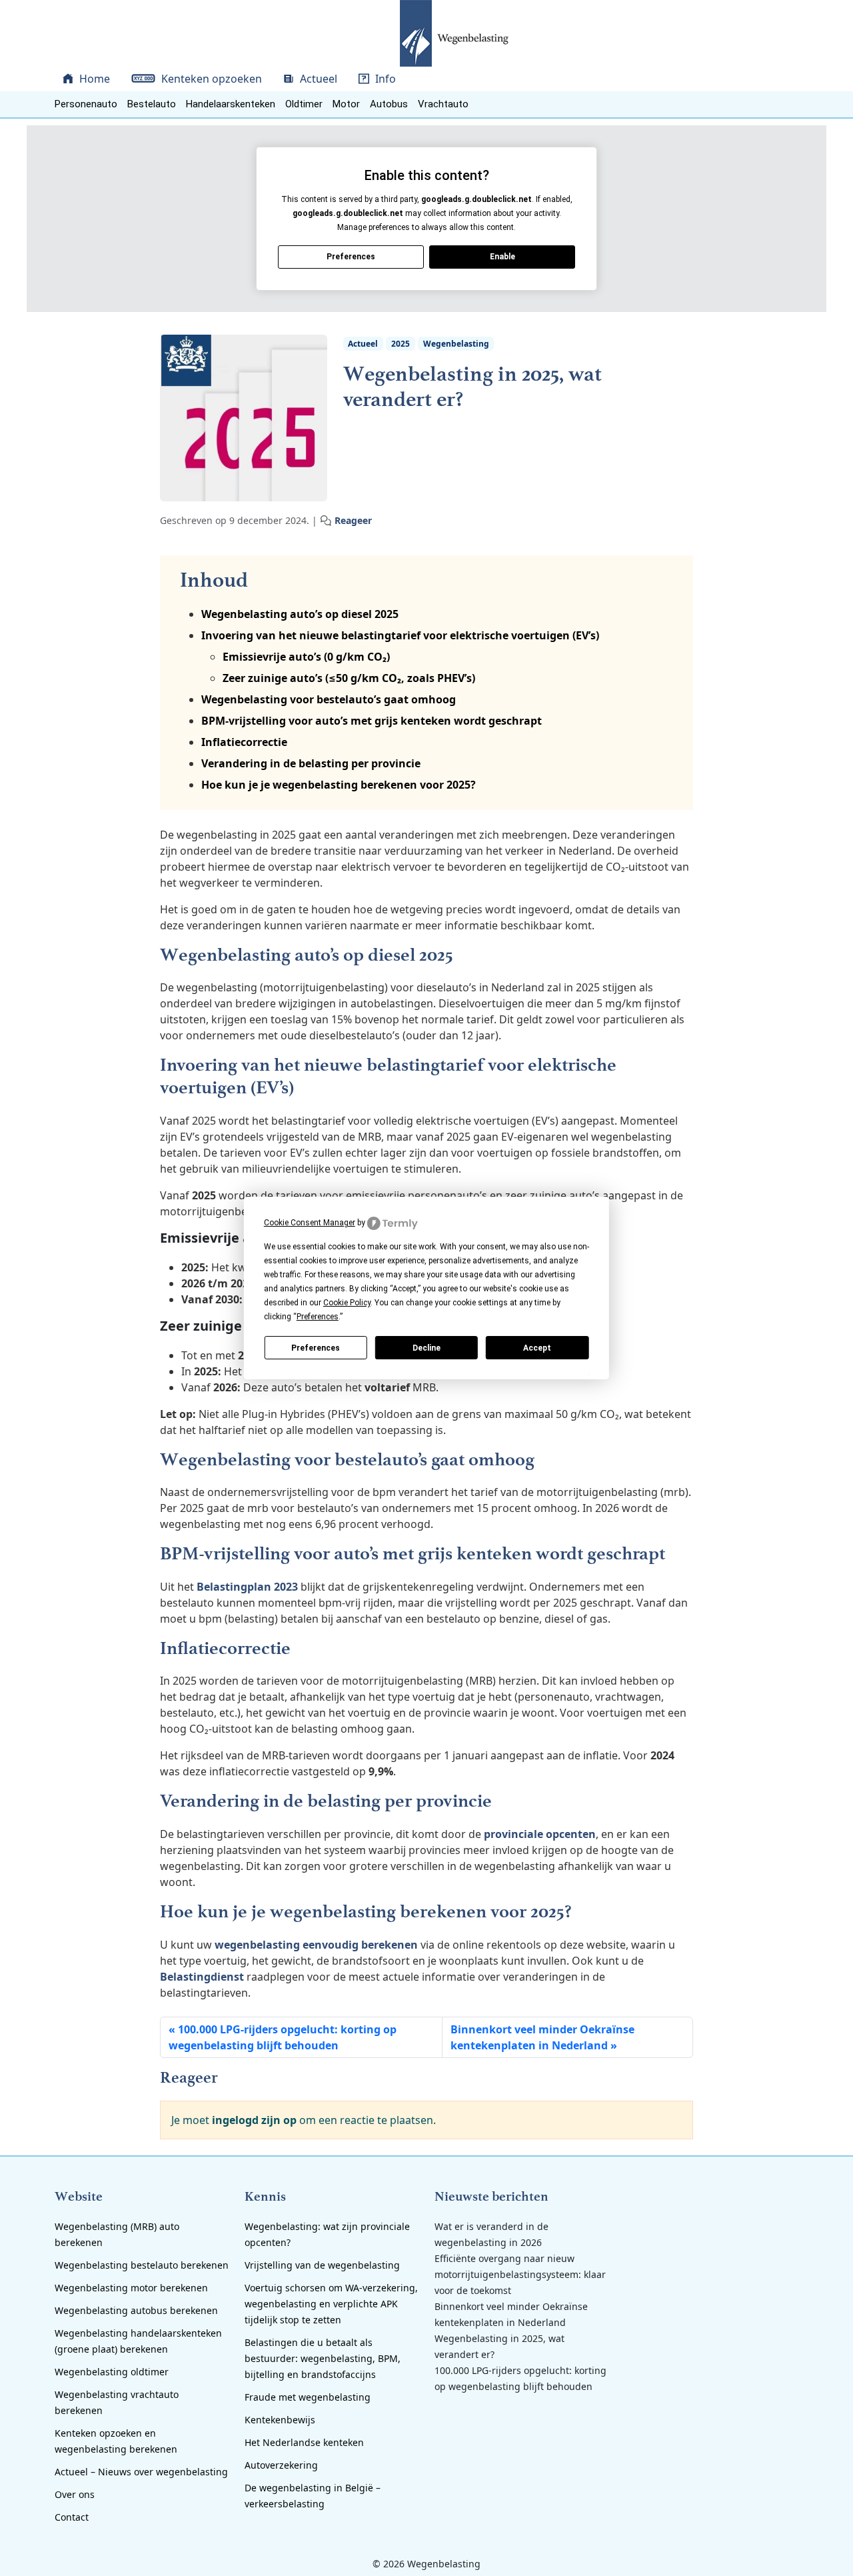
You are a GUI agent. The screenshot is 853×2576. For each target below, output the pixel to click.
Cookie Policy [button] (347, 1303)
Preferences (316, 1348)
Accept (537, 1348)
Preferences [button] (318, 1317)
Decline (426, 1348)
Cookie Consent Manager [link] (310, 1223)
